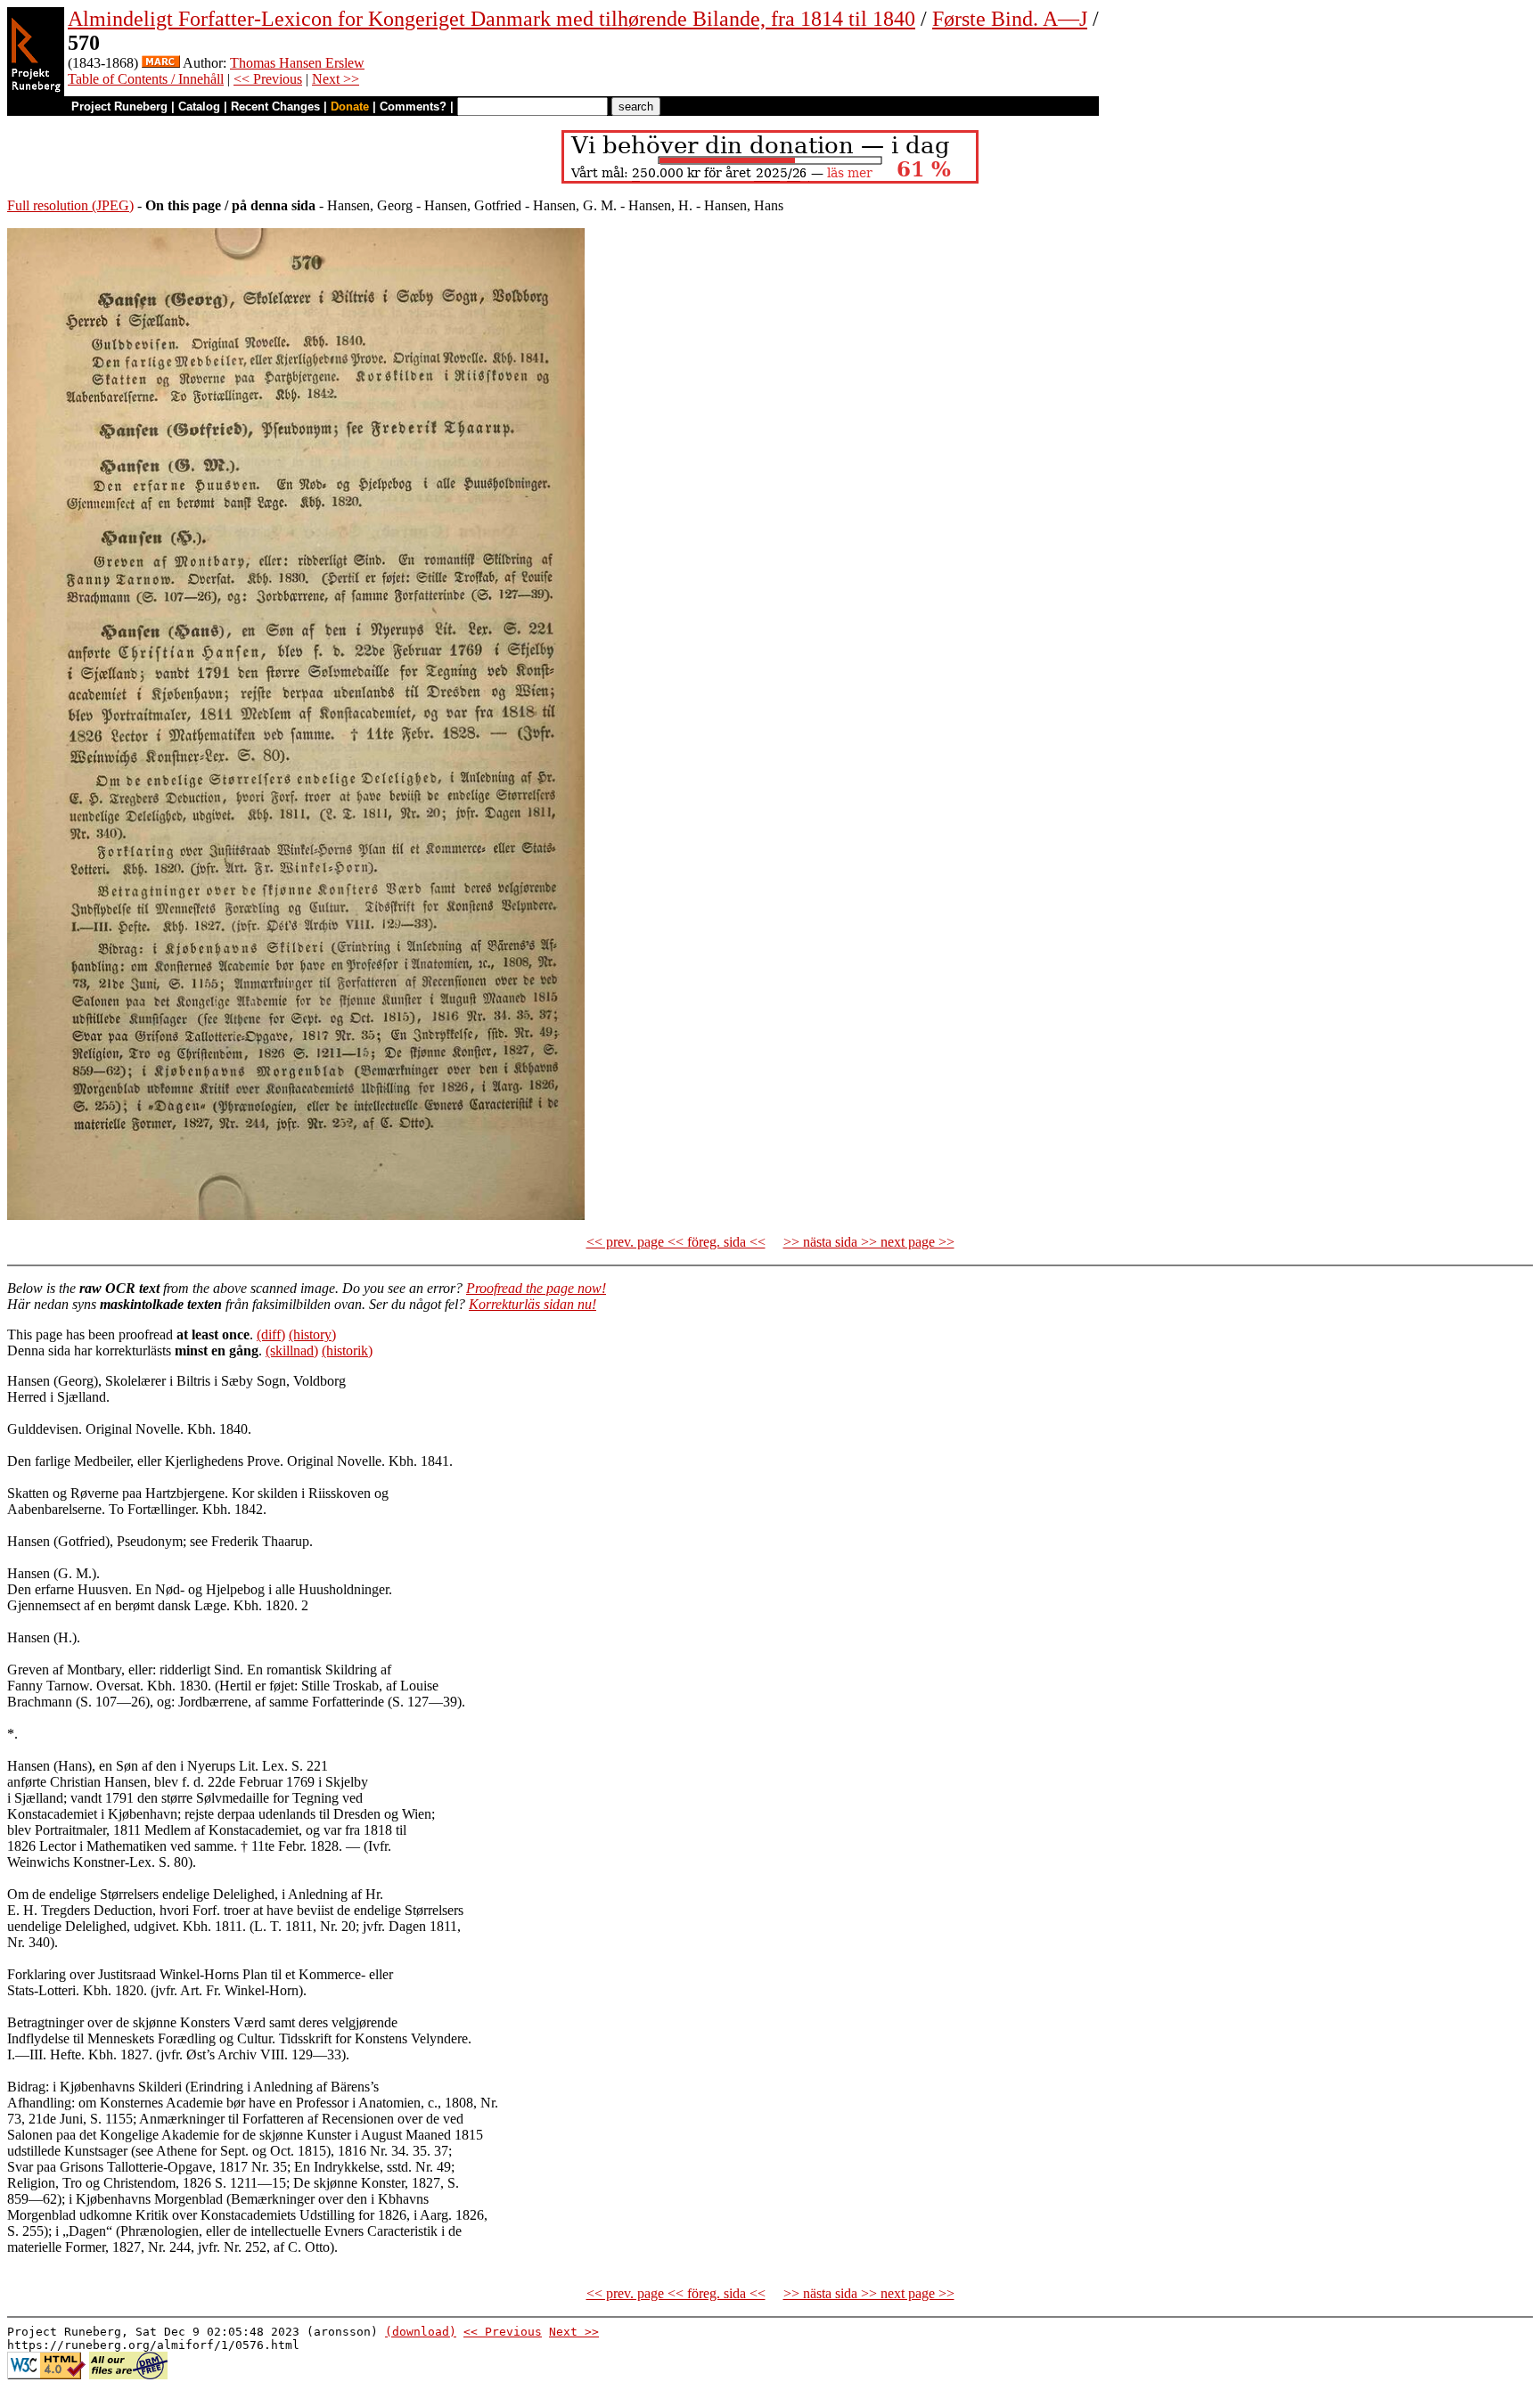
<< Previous (268, 79)
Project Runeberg (119, 106)
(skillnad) (292, 1351)
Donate (350, 106)
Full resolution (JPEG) (70, 205)
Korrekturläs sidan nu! (532, 1304)
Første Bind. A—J (1010, 19)
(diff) (271, 1334)
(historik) (347, 1351)
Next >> (336, 79)
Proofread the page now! (536, 1288)
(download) (421, 2332)
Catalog (199, 106)
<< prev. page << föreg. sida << (676, 1242)
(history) (312, 1334)
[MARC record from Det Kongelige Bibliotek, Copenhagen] (161, 63)
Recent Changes (275, 106)
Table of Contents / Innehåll (146, 79)
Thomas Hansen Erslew (297, 63)
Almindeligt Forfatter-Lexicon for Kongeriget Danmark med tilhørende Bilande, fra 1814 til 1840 (491, 19)
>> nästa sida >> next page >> (869, 1242)
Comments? (413, 106)
